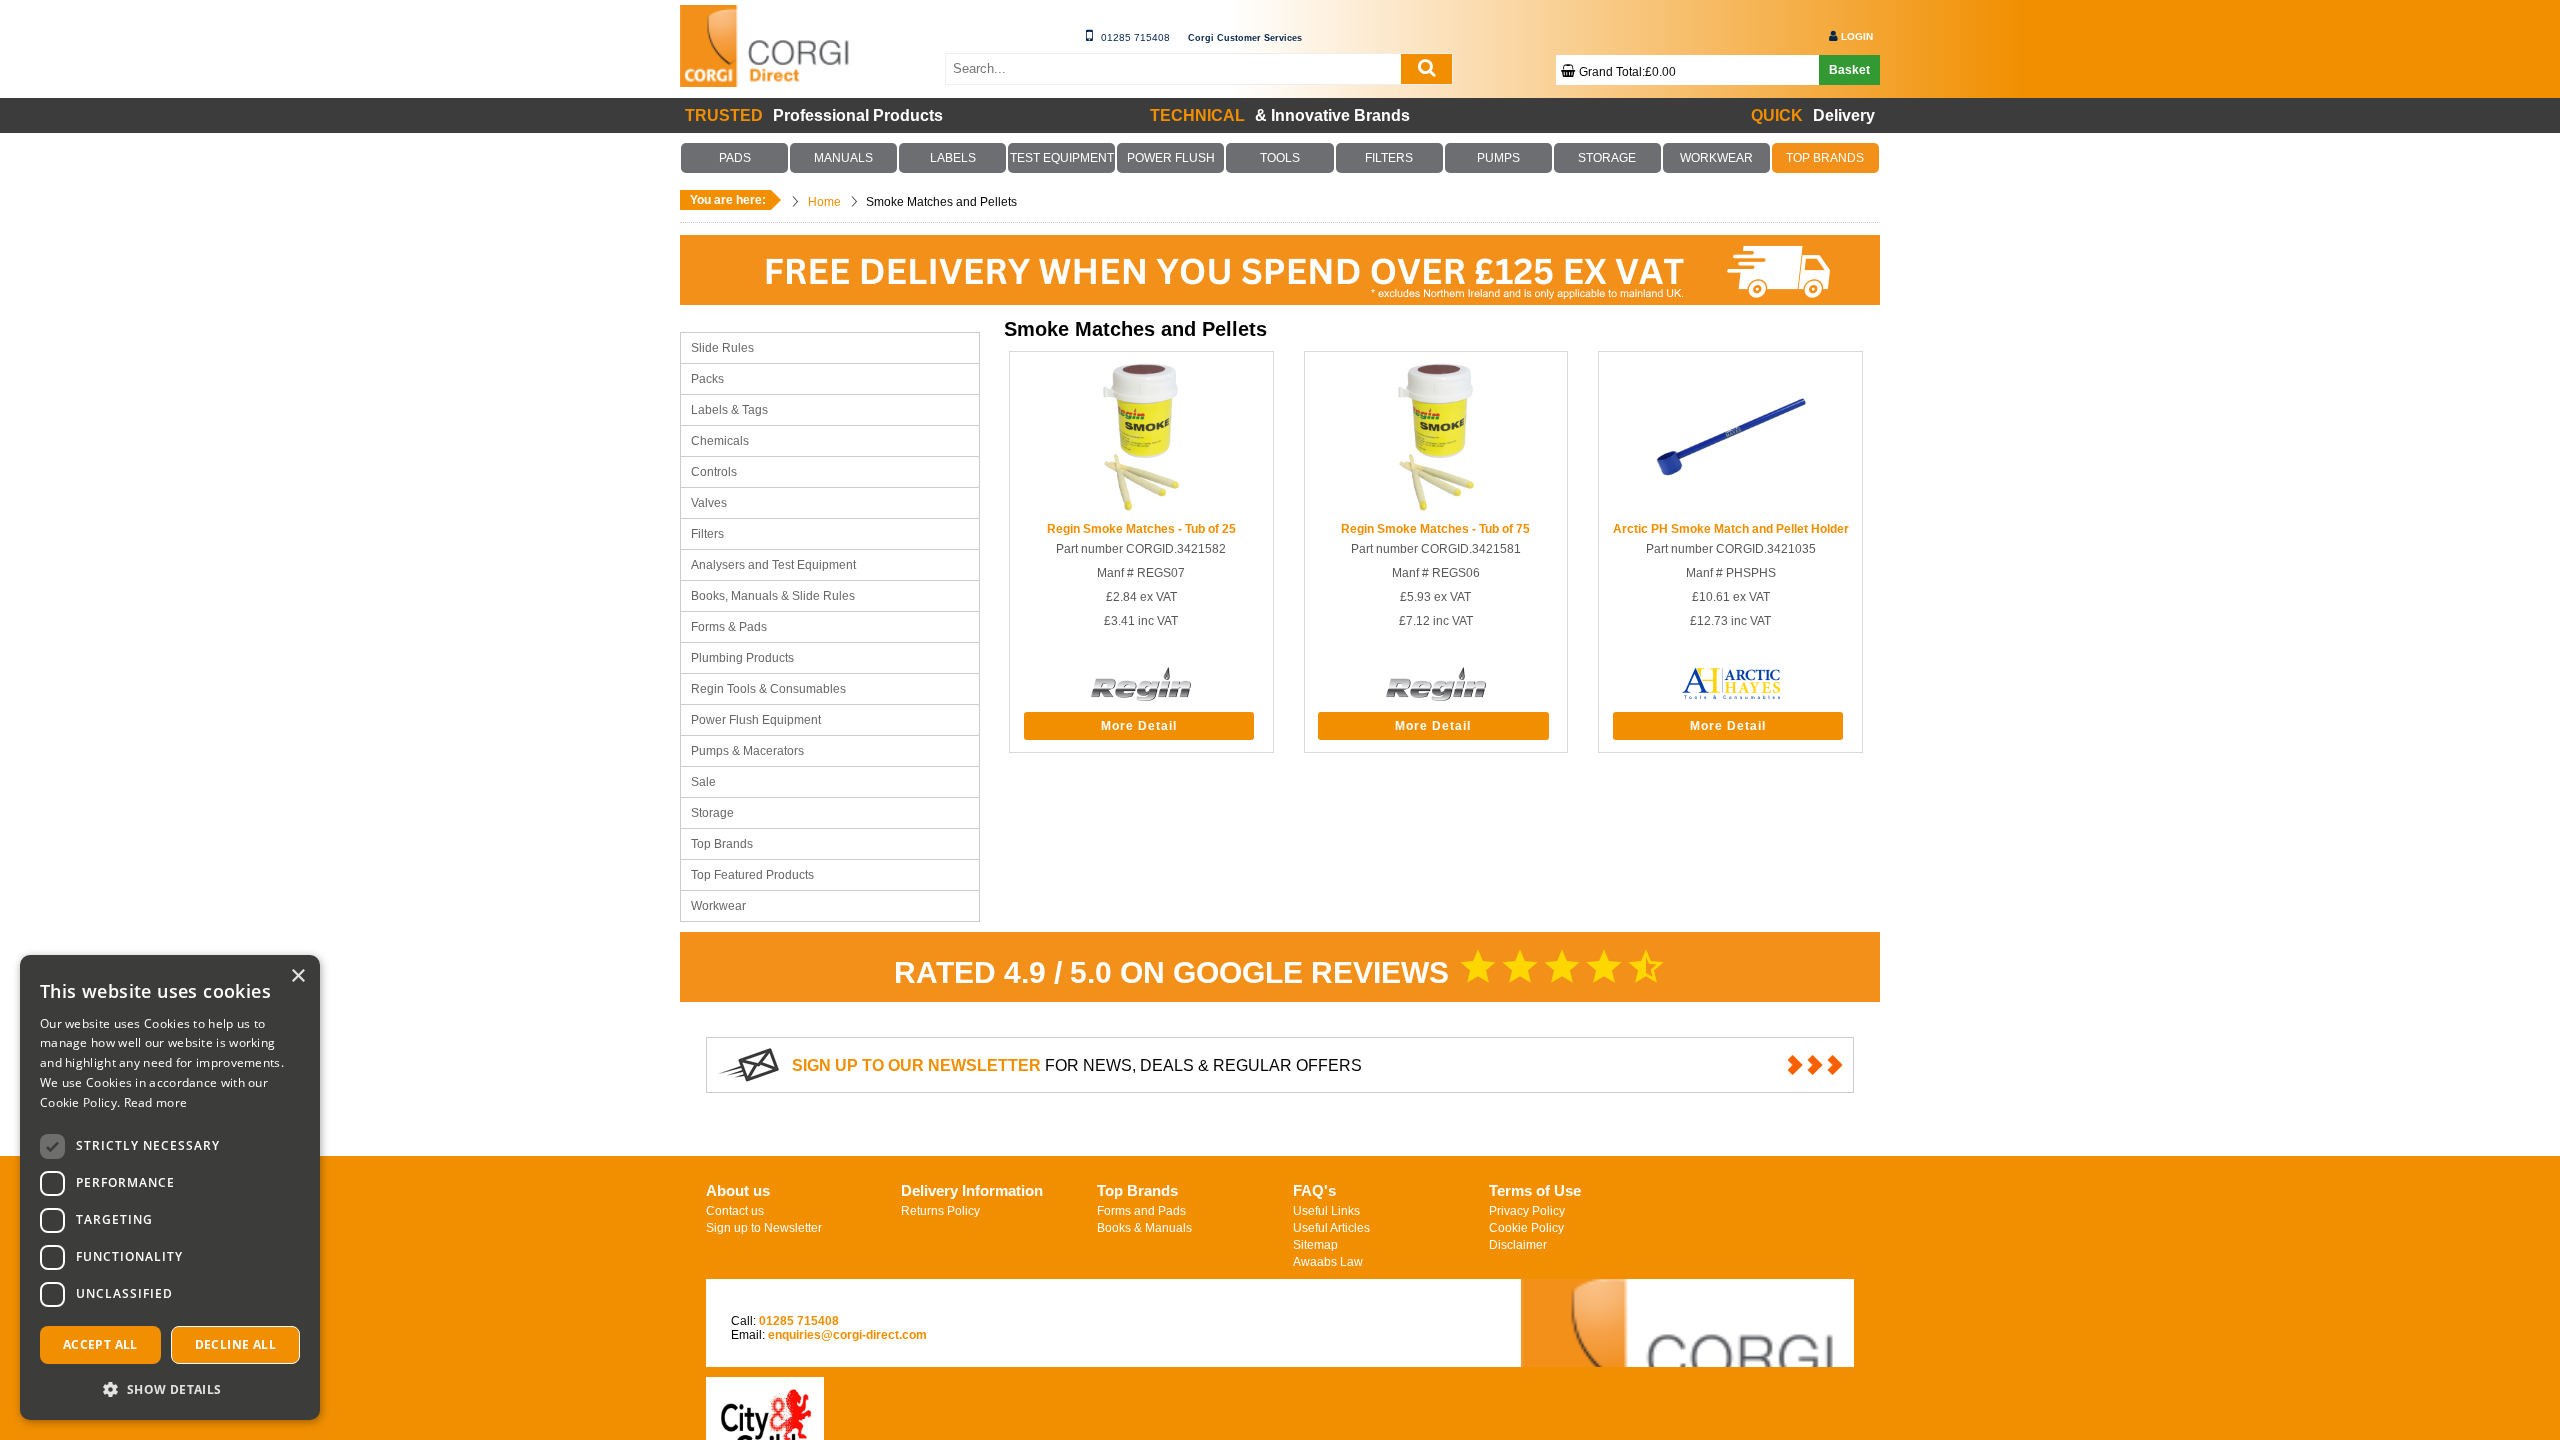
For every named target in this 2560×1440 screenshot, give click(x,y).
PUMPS (1498, 158)
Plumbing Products (742, 658)
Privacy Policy (1527, 1211)
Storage (712, 813)
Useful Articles (1331, 1228)
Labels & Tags (729, 410)
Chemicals (720, 441)
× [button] (297, 976)
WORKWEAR (1716, 158)
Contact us (735, 1211)
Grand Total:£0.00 (1627, 72)
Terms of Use (1535, 1190)
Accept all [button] (100, 1344)
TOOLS (1280, 158)
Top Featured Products (752, 875)
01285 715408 (1135, 37)
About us (738, 1190)
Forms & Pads (729, 627)
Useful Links (1326, 1211)
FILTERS (1389, 158)
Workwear (718, 906)
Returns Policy (940, 1211)
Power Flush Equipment (756, 720)
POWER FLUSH (1171, 158)
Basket (1849, 70)
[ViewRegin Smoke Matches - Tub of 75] (1436, 508)
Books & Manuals (1144, 1228)
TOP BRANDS (1825, 158)
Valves (709, 503)
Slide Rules (722, 348)
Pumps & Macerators (747, 751)
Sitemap (1315, 1245)
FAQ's (1314, 1190)
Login (1857, 36)
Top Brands (722, 844)
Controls (714, 472)
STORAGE (1607, 158)
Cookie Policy (1526, 1228)
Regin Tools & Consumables (768, 689)
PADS (735, 158)
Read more (156, 1102)
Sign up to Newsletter (764, 1228)
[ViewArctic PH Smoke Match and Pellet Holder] (1731, 508)
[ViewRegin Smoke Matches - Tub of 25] (1141, 508)
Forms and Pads (1141, 1211)
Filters (707, 534)
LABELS (953, 158)
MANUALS (844, 158)
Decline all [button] (235, 1344)
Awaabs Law (1328, 1262)
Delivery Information (972, 1190)
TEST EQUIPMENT (1062, 158)
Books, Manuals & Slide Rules (773, 596)
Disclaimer (1518, 1245)
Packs (707, 379)
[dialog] (170, 1187)
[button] (170, 1388)
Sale (703, 782)
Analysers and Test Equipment (773, 565)
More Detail (1139, 726)
